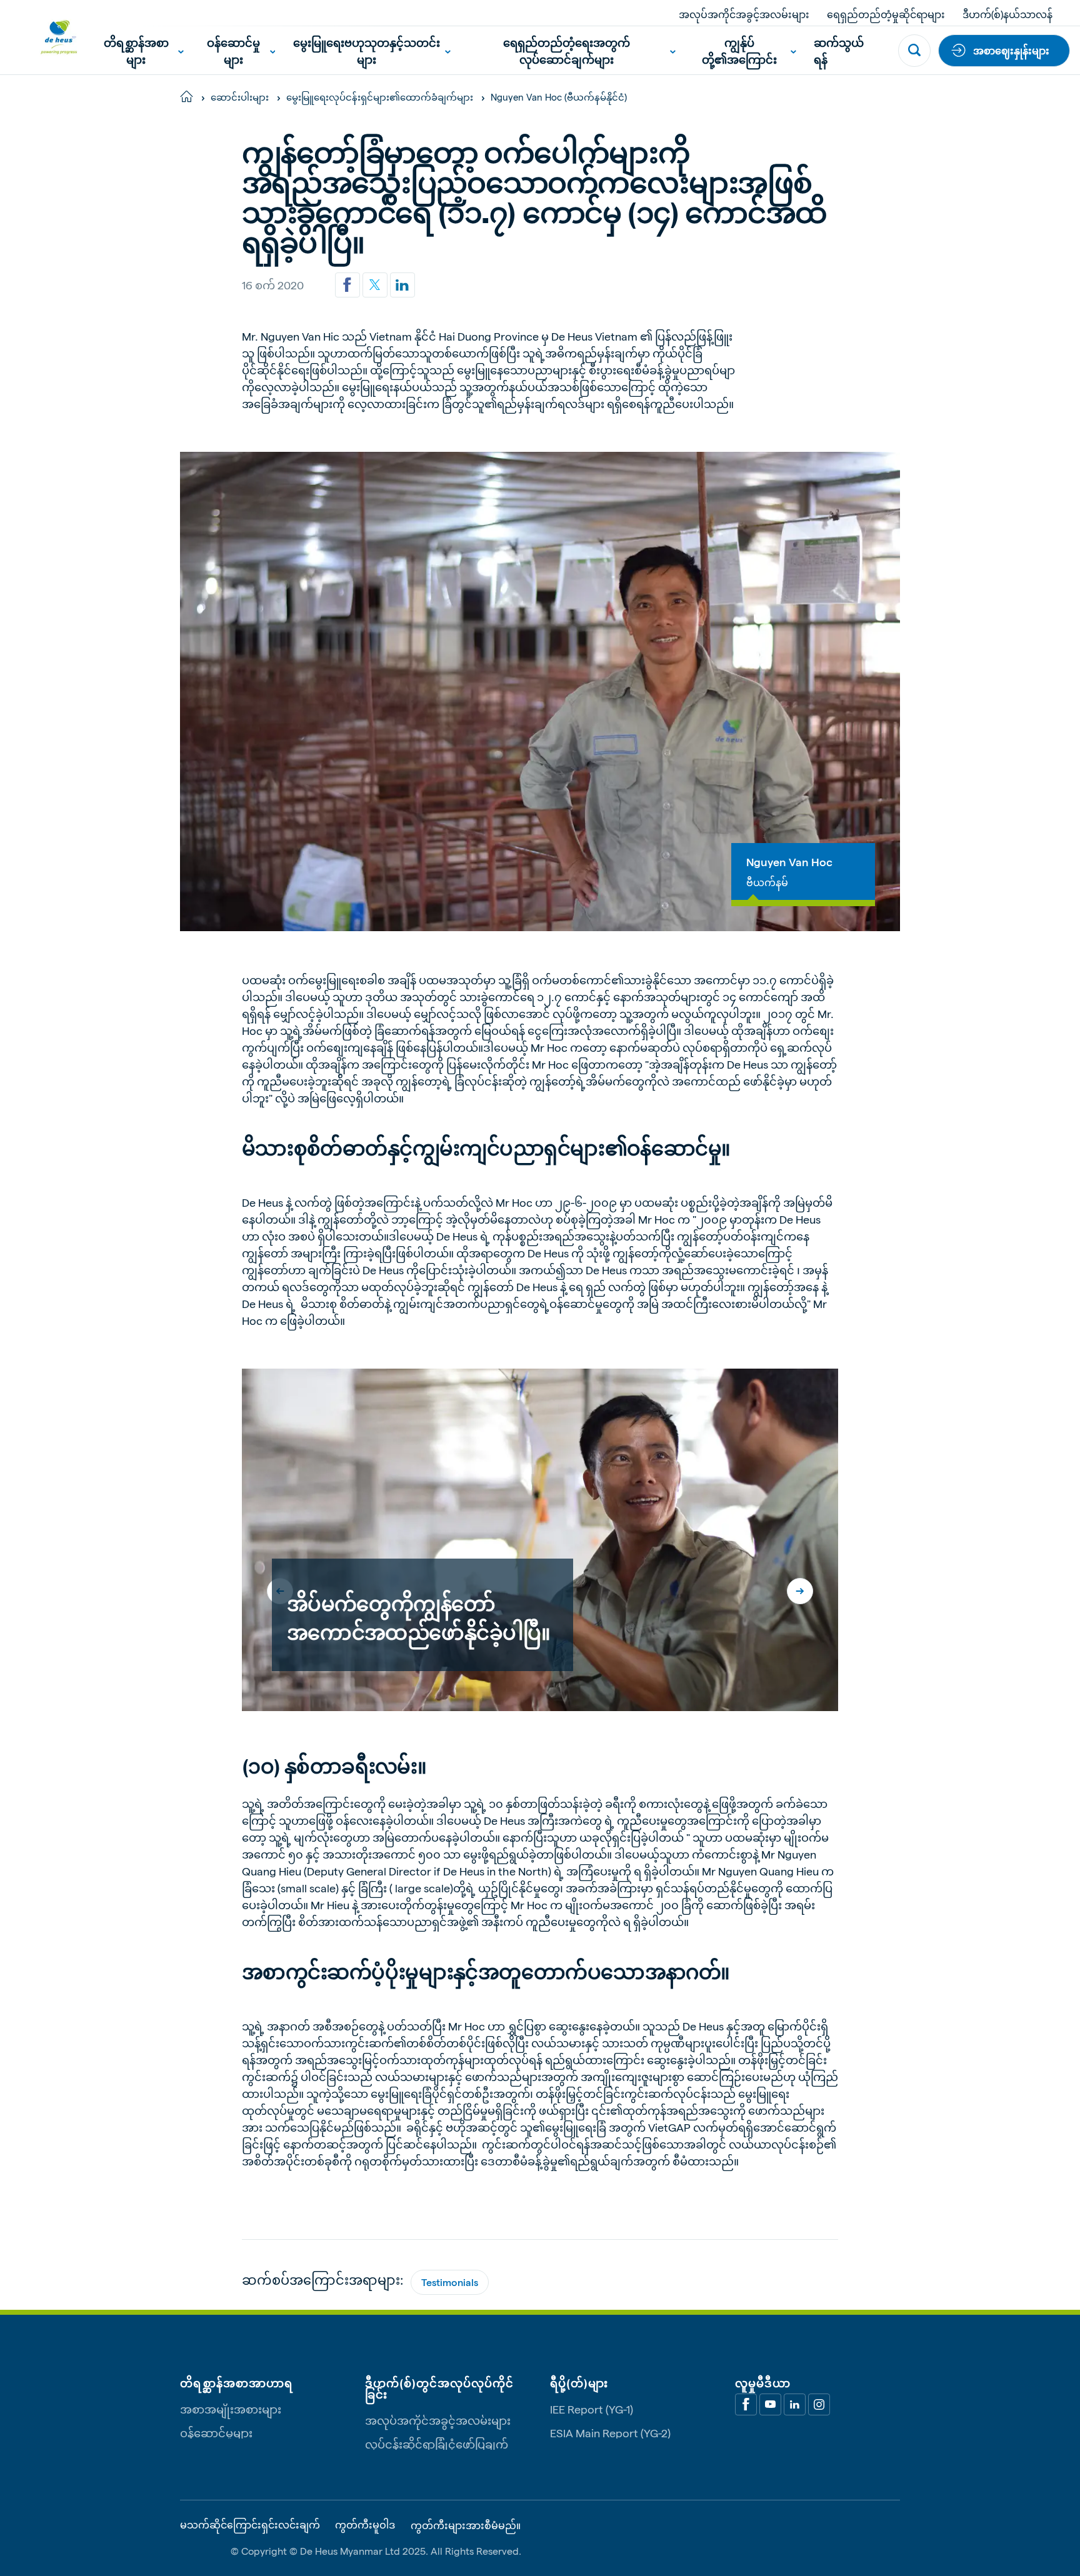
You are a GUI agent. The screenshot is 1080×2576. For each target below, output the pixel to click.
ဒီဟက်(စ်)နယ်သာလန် (1007, 14)
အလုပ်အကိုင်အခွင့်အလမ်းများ (744, 14)
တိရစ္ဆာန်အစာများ (136, 51)
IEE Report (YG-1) (592, 2409)
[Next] (800, 1591)
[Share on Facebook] (347, 285)
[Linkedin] (402, 285)
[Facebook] (746, 2404)
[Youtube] (770, 2404)
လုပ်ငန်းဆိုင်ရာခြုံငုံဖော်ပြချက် (437, 2444)
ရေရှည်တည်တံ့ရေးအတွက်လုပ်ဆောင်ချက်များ (567, 51)
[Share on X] (375, 285)
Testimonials (450, 2282)
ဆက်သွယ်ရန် (839, 51)
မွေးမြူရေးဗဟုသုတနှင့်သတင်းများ (367, 51)
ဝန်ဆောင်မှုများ (233, 51)
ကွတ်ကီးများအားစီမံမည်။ (466, 2525)
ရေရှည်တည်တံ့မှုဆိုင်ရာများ (886, 14)
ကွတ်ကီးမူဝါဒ (365, 2525)
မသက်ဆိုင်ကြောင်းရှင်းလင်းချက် (250, 2525)
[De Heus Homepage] (49, 37)
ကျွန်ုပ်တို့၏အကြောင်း (739, 51)
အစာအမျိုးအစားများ (231, 2409)
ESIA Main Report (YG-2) (610, 2433)
